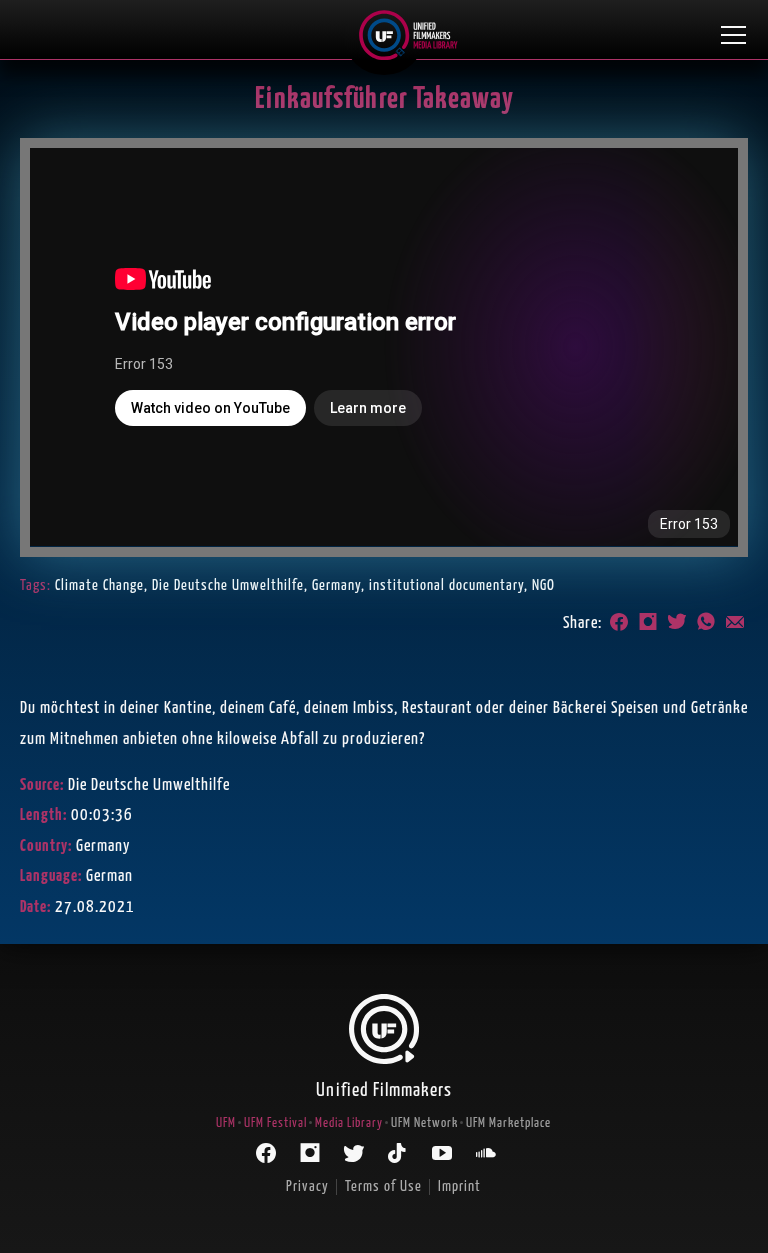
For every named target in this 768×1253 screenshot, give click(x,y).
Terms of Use (383, 1186)
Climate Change (99, 585)
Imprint (459, 1186)
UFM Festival (275, 1123)
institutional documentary (446, 585)
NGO (543, 585)
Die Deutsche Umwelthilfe (228, 585)
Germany (336, 585)
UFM (226, 1123)
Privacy (307, 1186)
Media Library (349, 1123)
